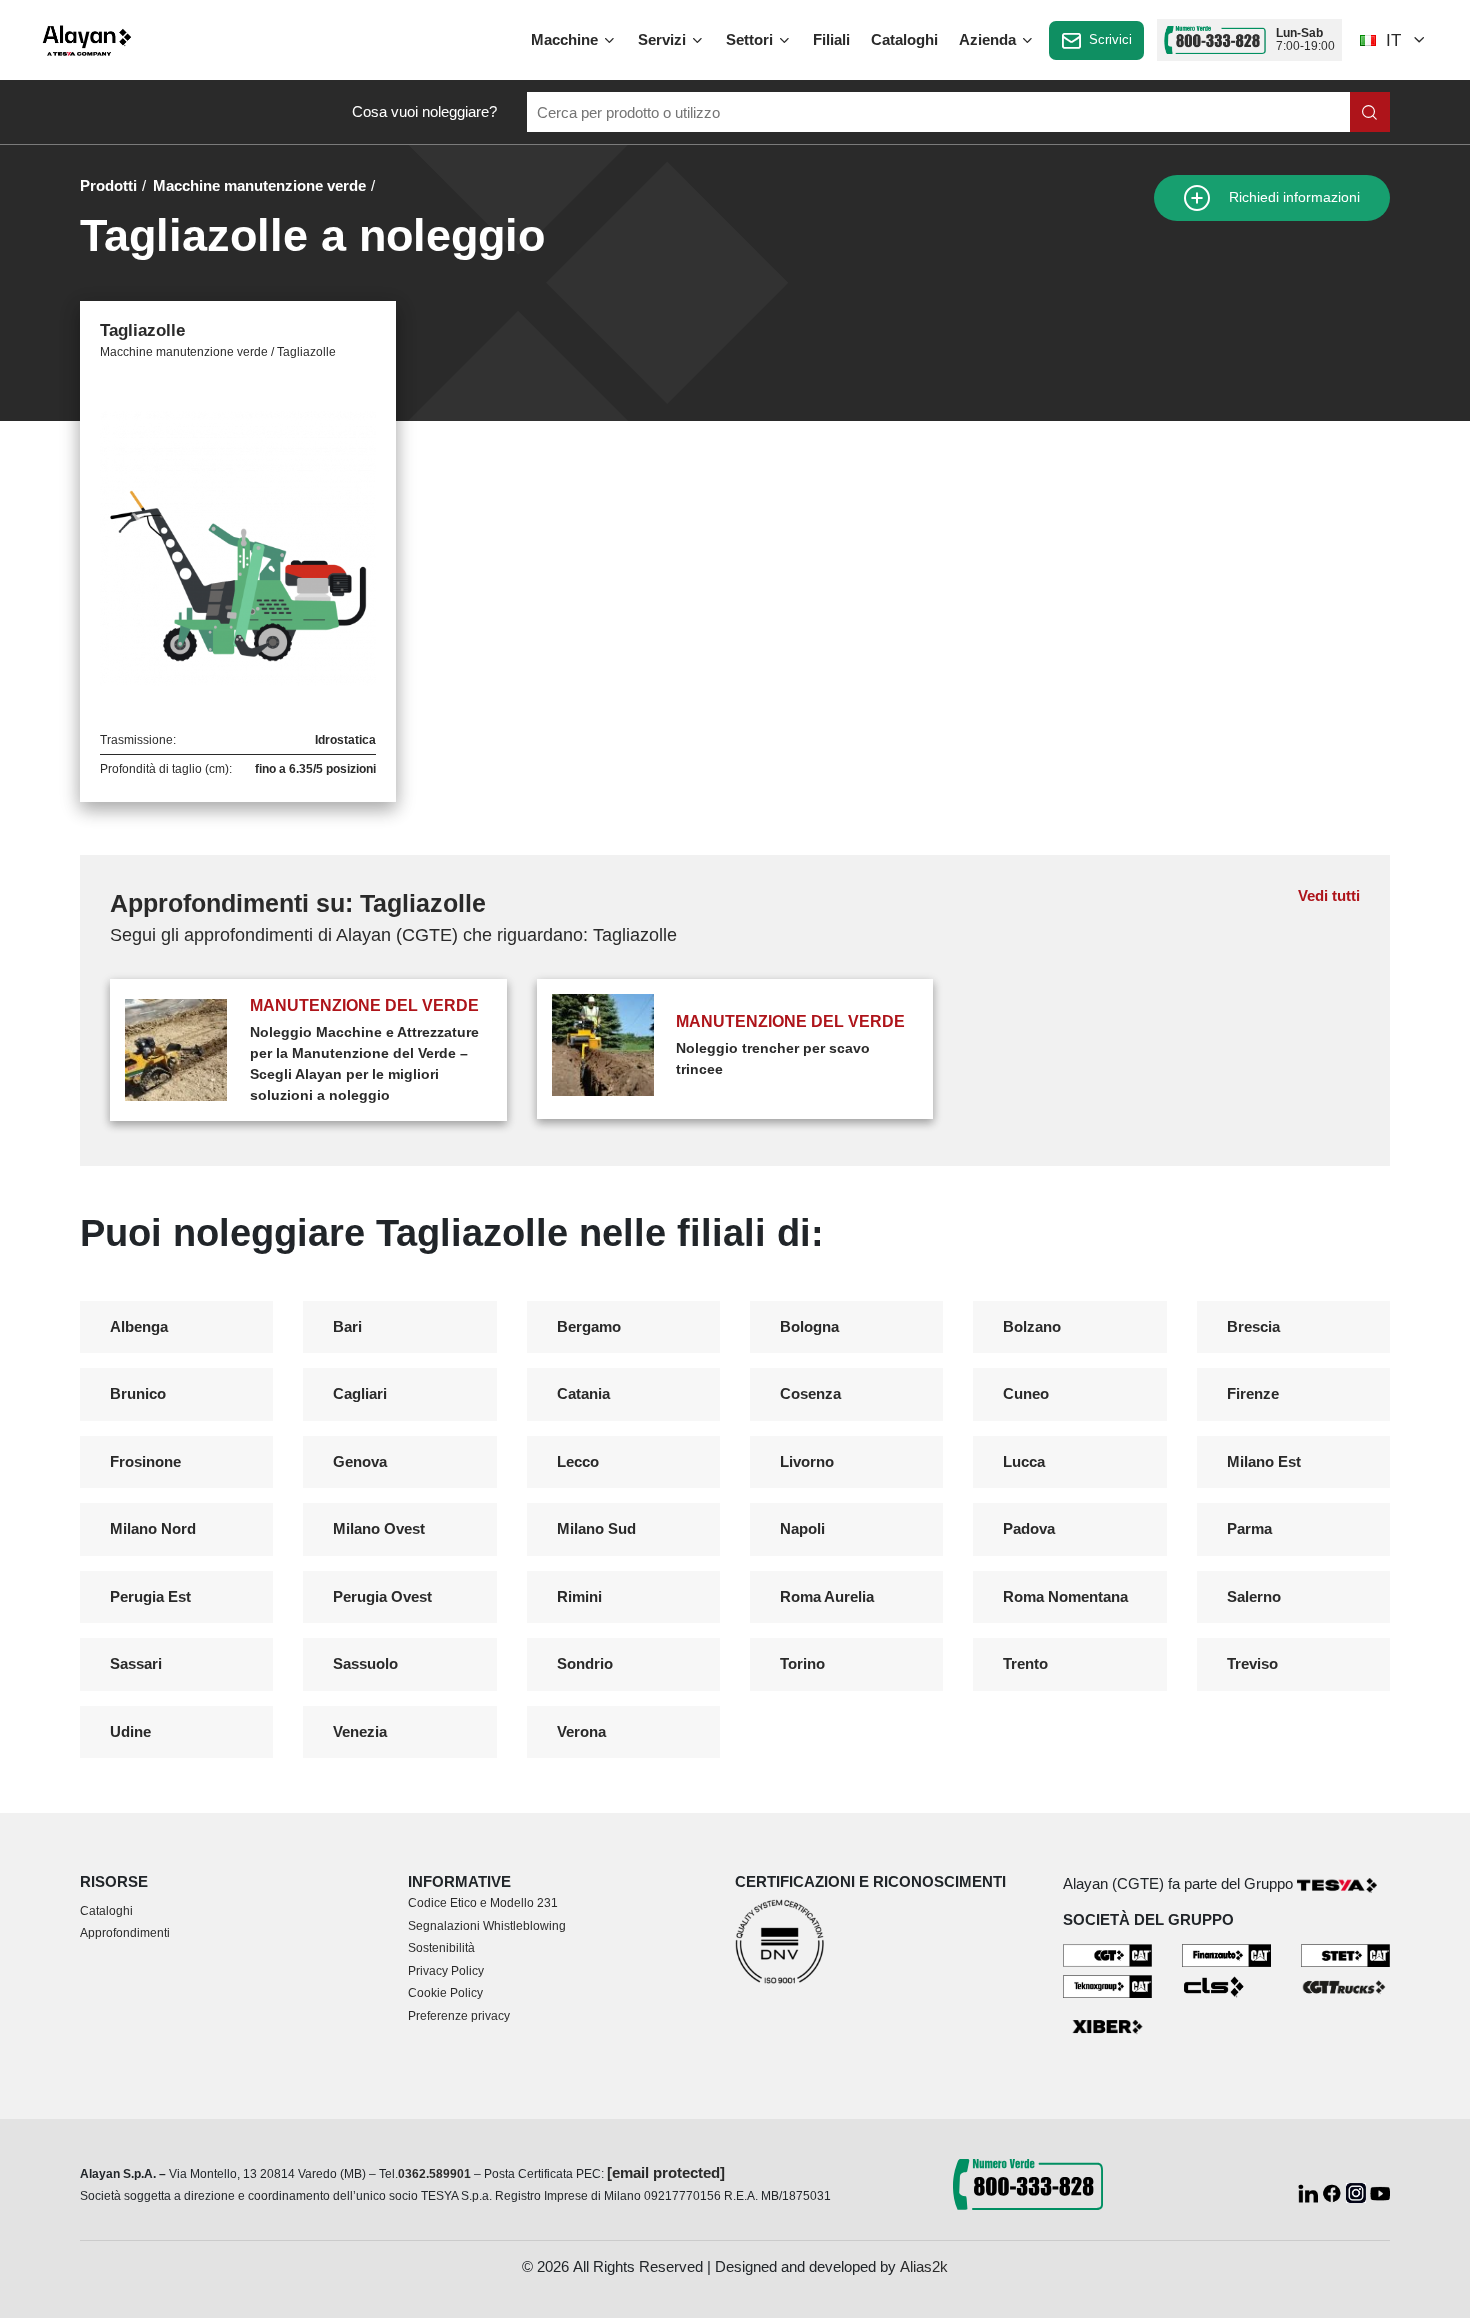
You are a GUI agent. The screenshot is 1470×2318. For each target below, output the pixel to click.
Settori (751, 39)
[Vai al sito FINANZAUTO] (1226, 1954)
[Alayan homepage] (87, 40)
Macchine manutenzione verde (259, 185)
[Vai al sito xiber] (1107, 2027)
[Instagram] (1358, 2191)
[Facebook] (1334, 2191)
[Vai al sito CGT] (1107, 1954)
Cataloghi (904, 39)
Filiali (831, 39)
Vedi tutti (1329, 895)
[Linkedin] (1310, 2191)
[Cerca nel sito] (1370, 112)
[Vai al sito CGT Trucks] (1345, 1985)
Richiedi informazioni (1292, 197)
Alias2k (924, 2266)
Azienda (989, 39)
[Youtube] (1380, 2191)
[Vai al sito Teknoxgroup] (1107, 1985)
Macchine (566, 39)
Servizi (664, 39)
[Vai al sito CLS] (1226, 1985)
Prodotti (108, 185)
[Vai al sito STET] (1345, 1954)
